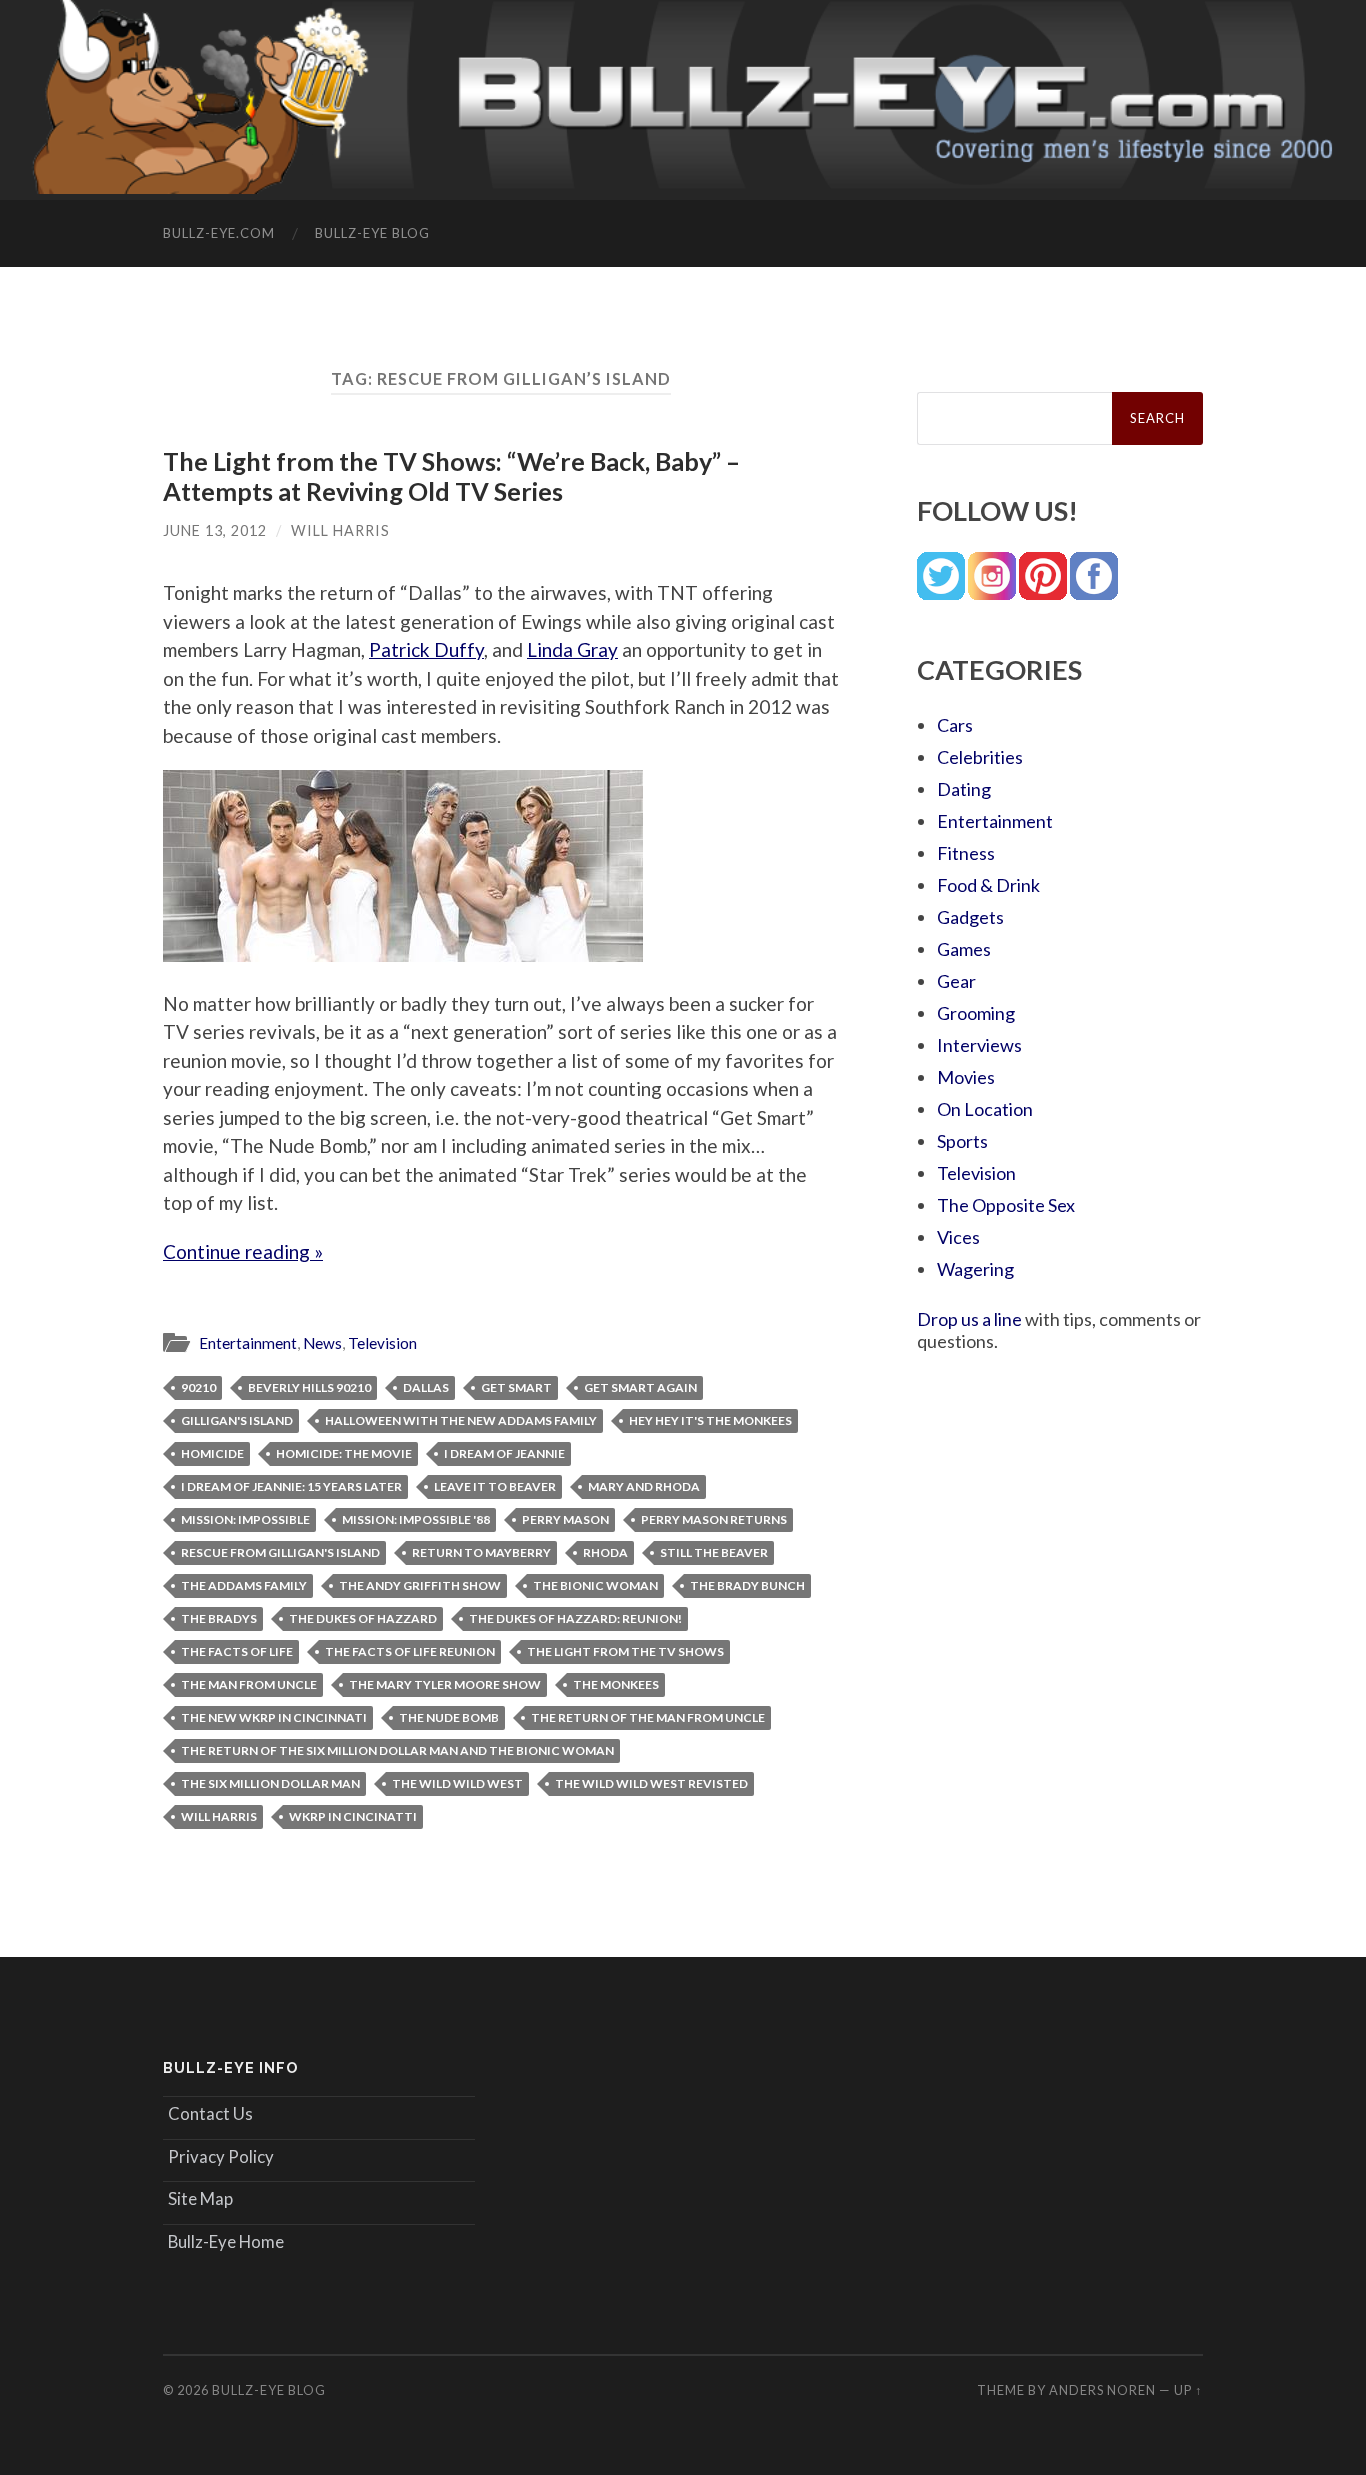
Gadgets (970, 917)
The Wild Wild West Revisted (651, 1783)
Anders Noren (1102, 2390)
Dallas (426, 1387)
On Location (985, 1109)
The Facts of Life (237, 1651)
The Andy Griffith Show (420, 1585)
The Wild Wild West (457, 1783)
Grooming (976, 1013)
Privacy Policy (221, 2156)
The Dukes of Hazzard (363, 1618)
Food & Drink (988, 885)
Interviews (979, 1045)
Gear (956, 981)
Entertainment (248, 1343)
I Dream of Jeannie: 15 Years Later (291, 1486)
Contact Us (210, 2113)
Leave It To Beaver (495, 1486)
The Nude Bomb (449, 1717)
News (322, 1343)
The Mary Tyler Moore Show (445, 1684)
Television (382, 1343)
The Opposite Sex (1006, 1205)
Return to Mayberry (481, 1552)
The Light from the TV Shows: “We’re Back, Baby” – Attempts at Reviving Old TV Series (451, 476)
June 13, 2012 (215, 530)
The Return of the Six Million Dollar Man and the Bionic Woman (397, 1750)
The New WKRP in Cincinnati (274, 1717)
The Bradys (219, 1618)
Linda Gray (572, 649)
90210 (198, 1387)
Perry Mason (565, 1519)
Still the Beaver (714, 1552)
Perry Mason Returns (714, 1519)
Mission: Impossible (245, 1519)
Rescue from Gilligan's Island (280, 1552)
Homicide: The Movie (344, 1453)
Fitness (966, 853)
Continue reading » (243, 1251)
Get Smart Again (640, 1387)
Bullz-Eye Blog (372, 233)
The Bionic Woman (595, 1585)
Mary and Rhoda (644, 1486)
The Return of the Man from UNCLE (648, 1717)
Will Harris (340, 530)
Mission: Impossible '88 (416, 1519)
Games (964, 949)
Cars (955, 725)
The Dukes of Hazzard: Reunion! (575, 1618)
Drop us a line (969, 1319)
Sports (962, 1141)
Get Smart (516, 1387)
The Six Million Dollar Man (270, 1783)
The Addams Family (244, 1585)
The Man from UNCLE (249, 1684)
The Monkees (616, 1684)
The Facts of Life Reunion (410, 1651)
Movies (966, 1077)
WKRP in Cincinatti (353, 1816)
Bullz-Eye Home (226, 2241)
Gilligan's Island (237, 1420)
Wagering (975, 1269)
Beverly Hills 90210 (309, 1387)
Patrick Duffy (426, 649)
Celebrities (980, 757)
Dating (964, 789)
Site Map (200, 2198)
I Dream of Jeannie (504, 1453)
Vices (958, 1237)
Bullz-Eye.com (219, 233)
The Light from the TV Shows (625, 1651)
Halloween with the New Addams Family (461, 1420)
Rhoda (605, 1552)
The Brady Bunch (747, 1585)
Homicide (212, 1453)
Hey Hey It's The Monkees (710, 1420)
